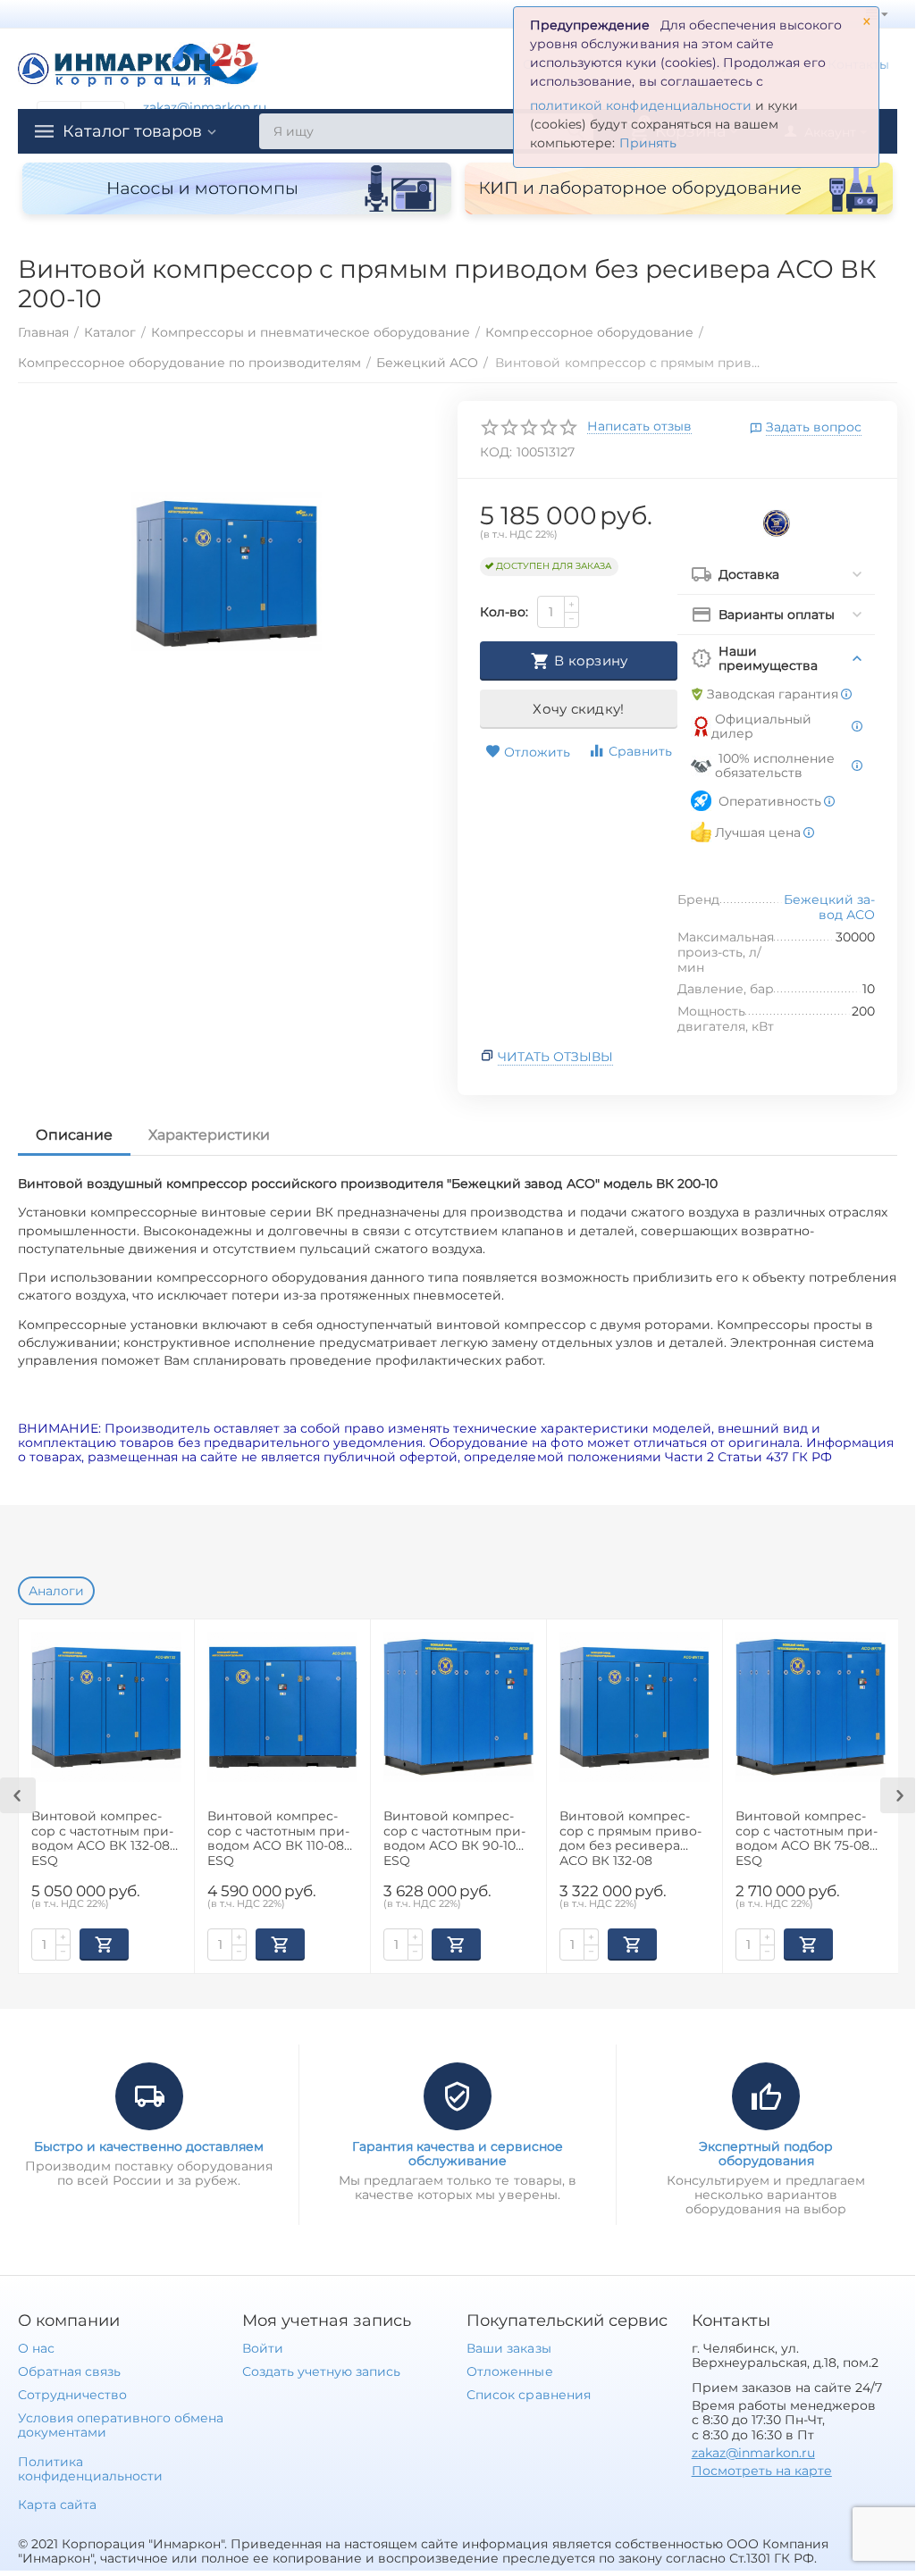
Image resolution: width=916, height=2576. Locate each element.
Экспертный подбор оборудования (766, 2154)
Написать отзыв (639, 427)
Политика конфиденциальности (90, 2469)
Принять (648, 143)
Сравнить (640, 751)
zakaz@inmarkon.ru (205, 107)
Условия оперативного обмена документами (121, 2425)
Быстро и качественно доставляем (149, 2146)
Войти (263, 2348)
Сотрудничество (72, 2395)
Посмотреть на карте (762, 2471)
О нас (36, 2348)
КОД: (496, 452)
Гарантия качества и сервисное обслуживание (458, 2154)
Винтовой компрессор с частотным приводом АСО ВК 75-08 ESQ (807, 1838)
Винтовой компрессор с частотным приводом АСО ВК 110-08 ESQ (278, 1838)
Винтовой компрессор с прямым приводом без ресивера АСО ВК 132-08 (630, 1838)
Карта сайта (57, 2505)
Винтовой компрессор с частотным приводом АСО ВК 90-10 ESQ (454, 1838)
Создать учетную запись (321, 2371)
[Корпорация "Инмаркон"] (139, 63)
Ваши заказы (508, 2348)
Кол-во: (504, 612)
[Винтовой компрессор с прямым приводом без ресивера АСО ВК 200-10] (227, 572)
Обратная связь (69, 2371)
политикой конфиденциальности (640, 105)
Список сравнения (528, 2395)
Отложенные (509, 2371)
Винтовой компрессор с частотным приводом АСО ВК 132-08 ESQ (102, 1838)
